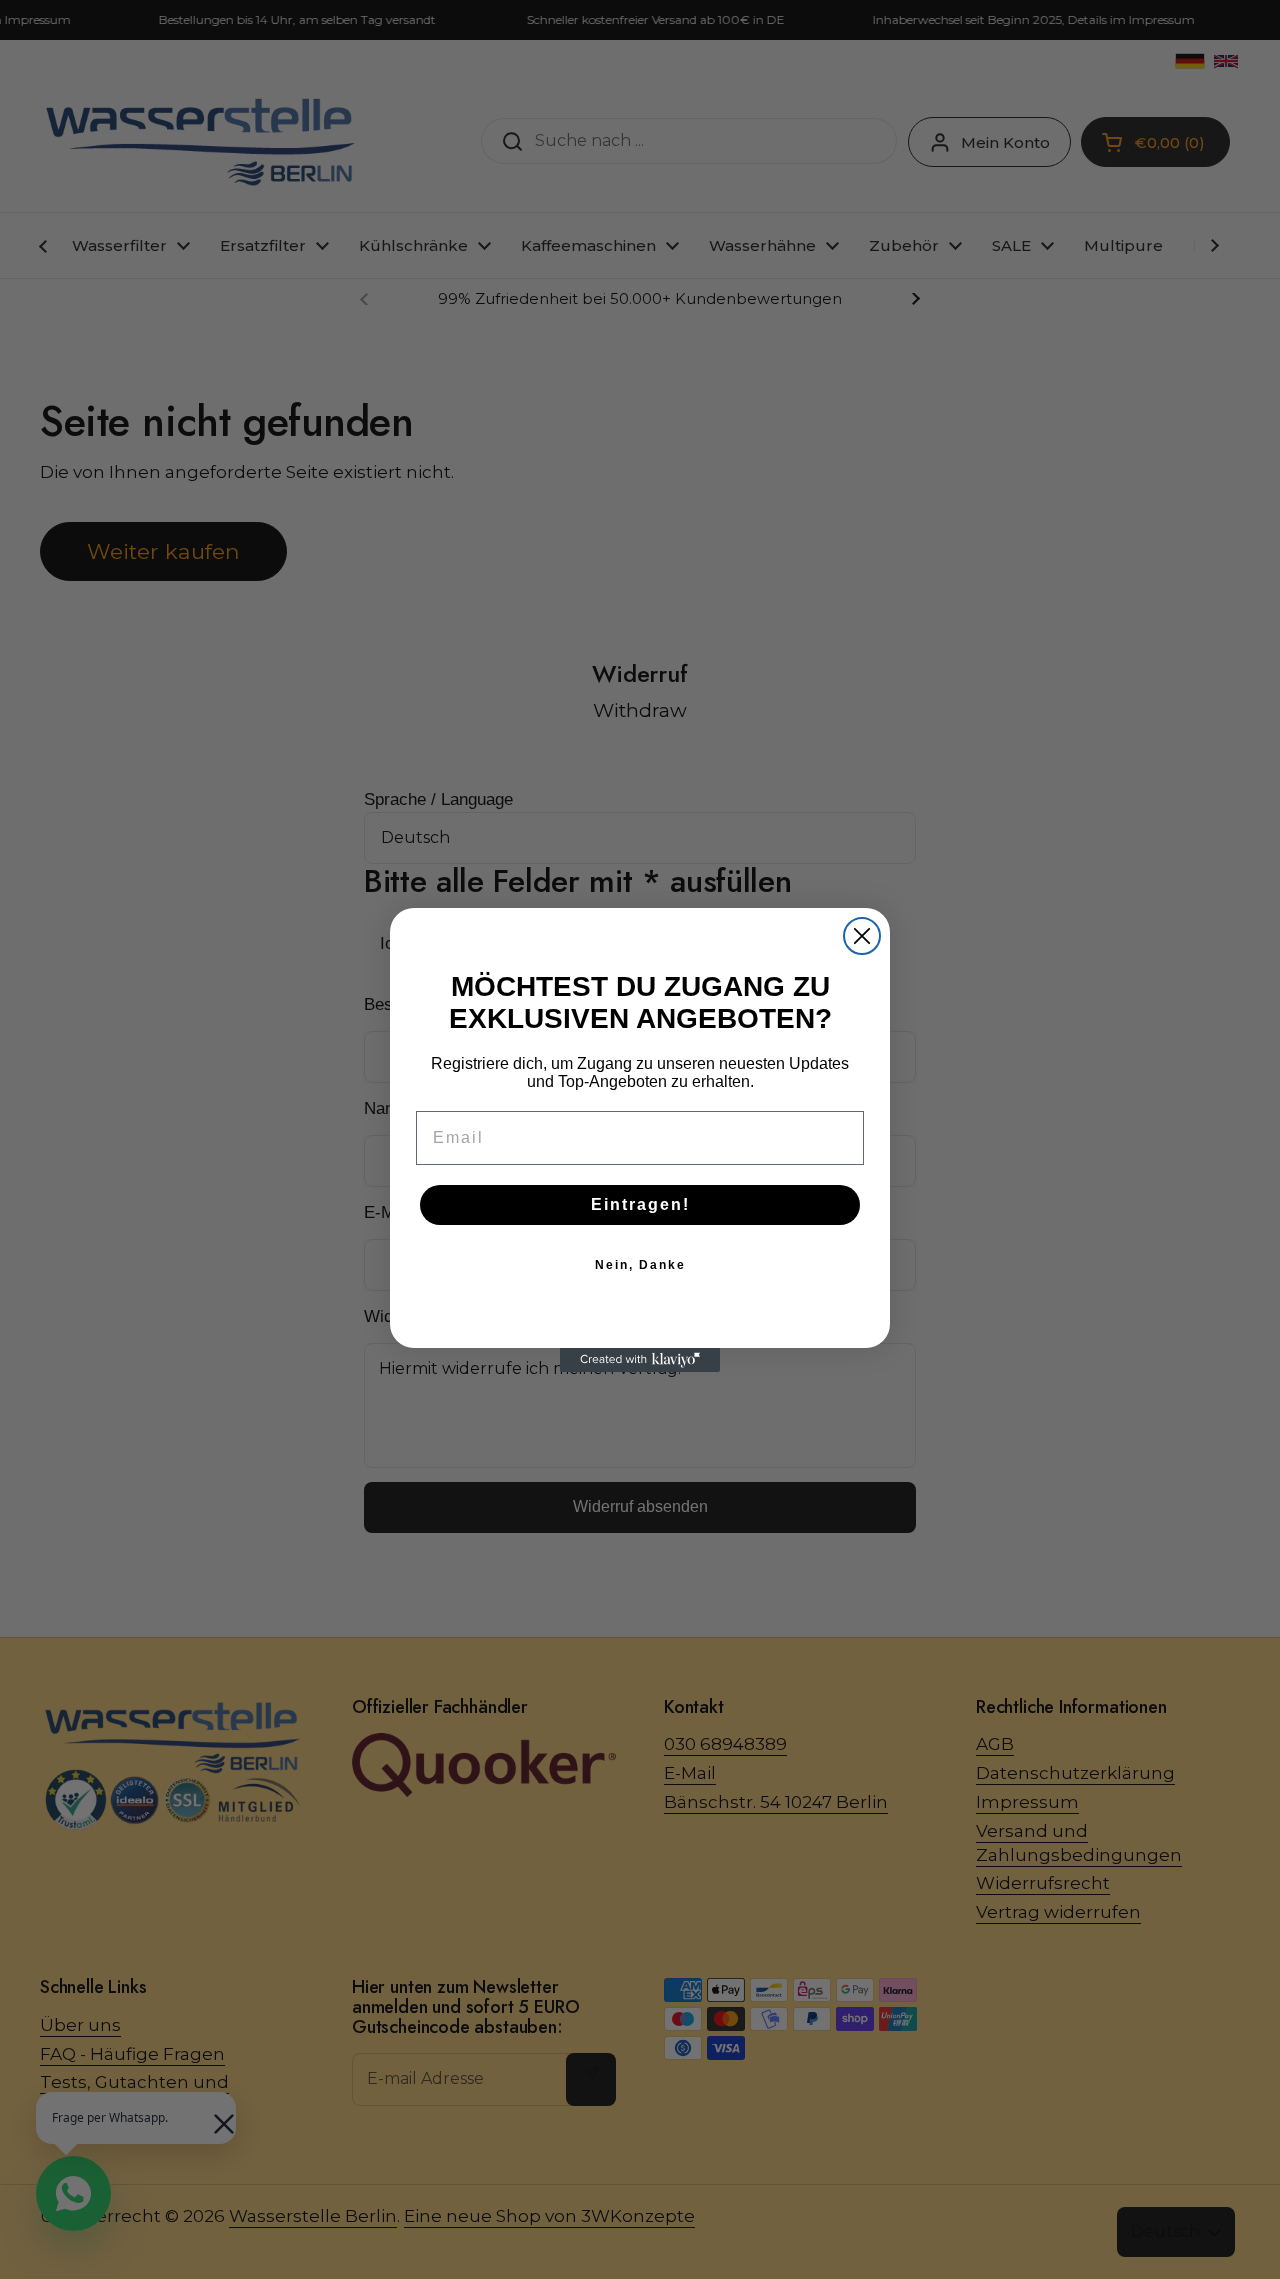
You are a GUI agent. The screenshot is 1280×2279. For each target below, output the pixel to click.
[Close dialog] (862, 936)
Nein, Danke (640, 1265)
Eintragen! (640, 1204)
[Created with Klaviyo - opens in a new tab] (640, 1360)
